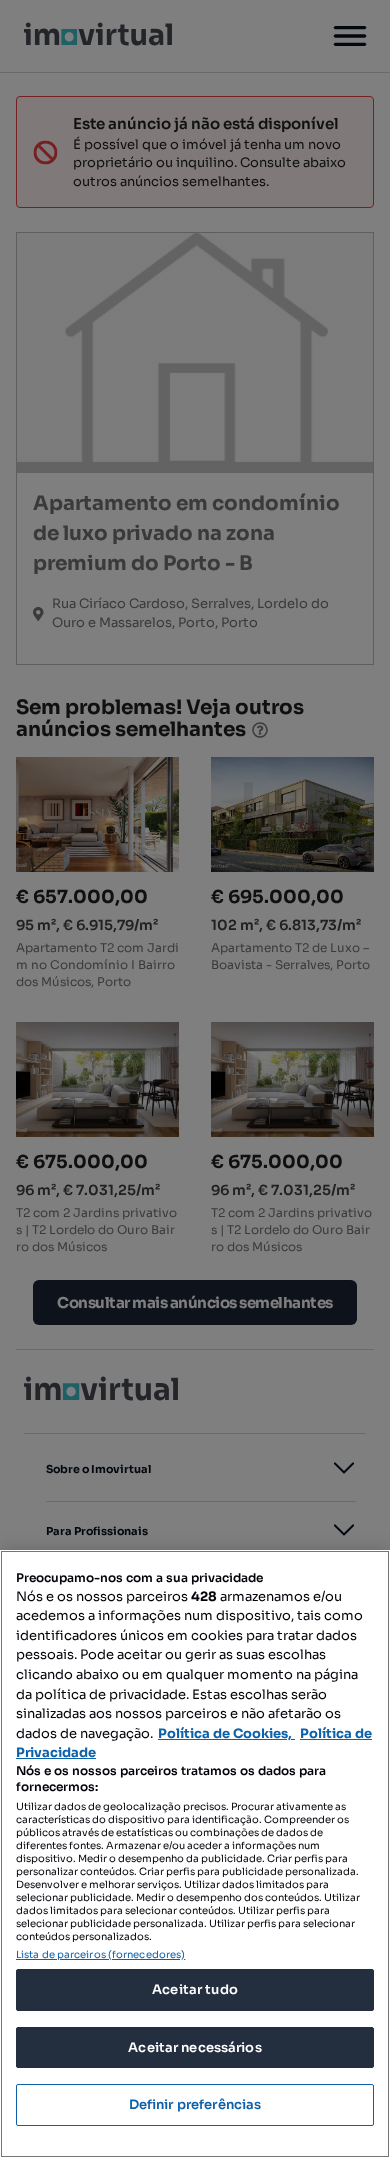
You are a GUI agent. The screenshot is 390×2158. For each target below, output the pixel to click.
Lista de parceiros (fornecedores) (100, 1954)
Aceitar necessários (194, 2047)
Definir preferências (195, 2104)
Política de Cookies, (226, 1733)
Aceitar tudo (195, 1989)
